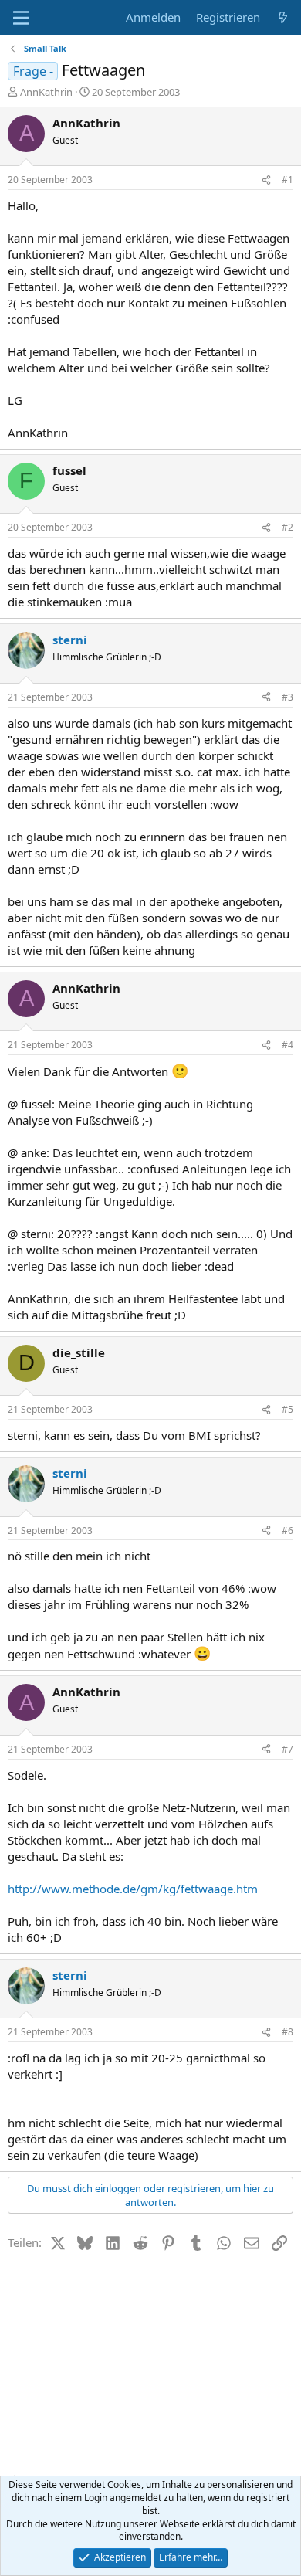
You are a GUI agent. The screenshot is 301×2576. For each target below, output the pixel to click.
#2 (287, 527)
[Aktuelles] (283, 17)
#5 (287, 1409)
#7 (287, 1749)
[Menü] (21, 18)
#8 (287, 2032)
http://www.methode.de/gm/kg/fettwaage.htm (133, 1889)
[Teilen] (266, 180)
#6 (287, 1531)
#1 (287, 180)
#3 (287, 697)
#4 (287, 1045)
